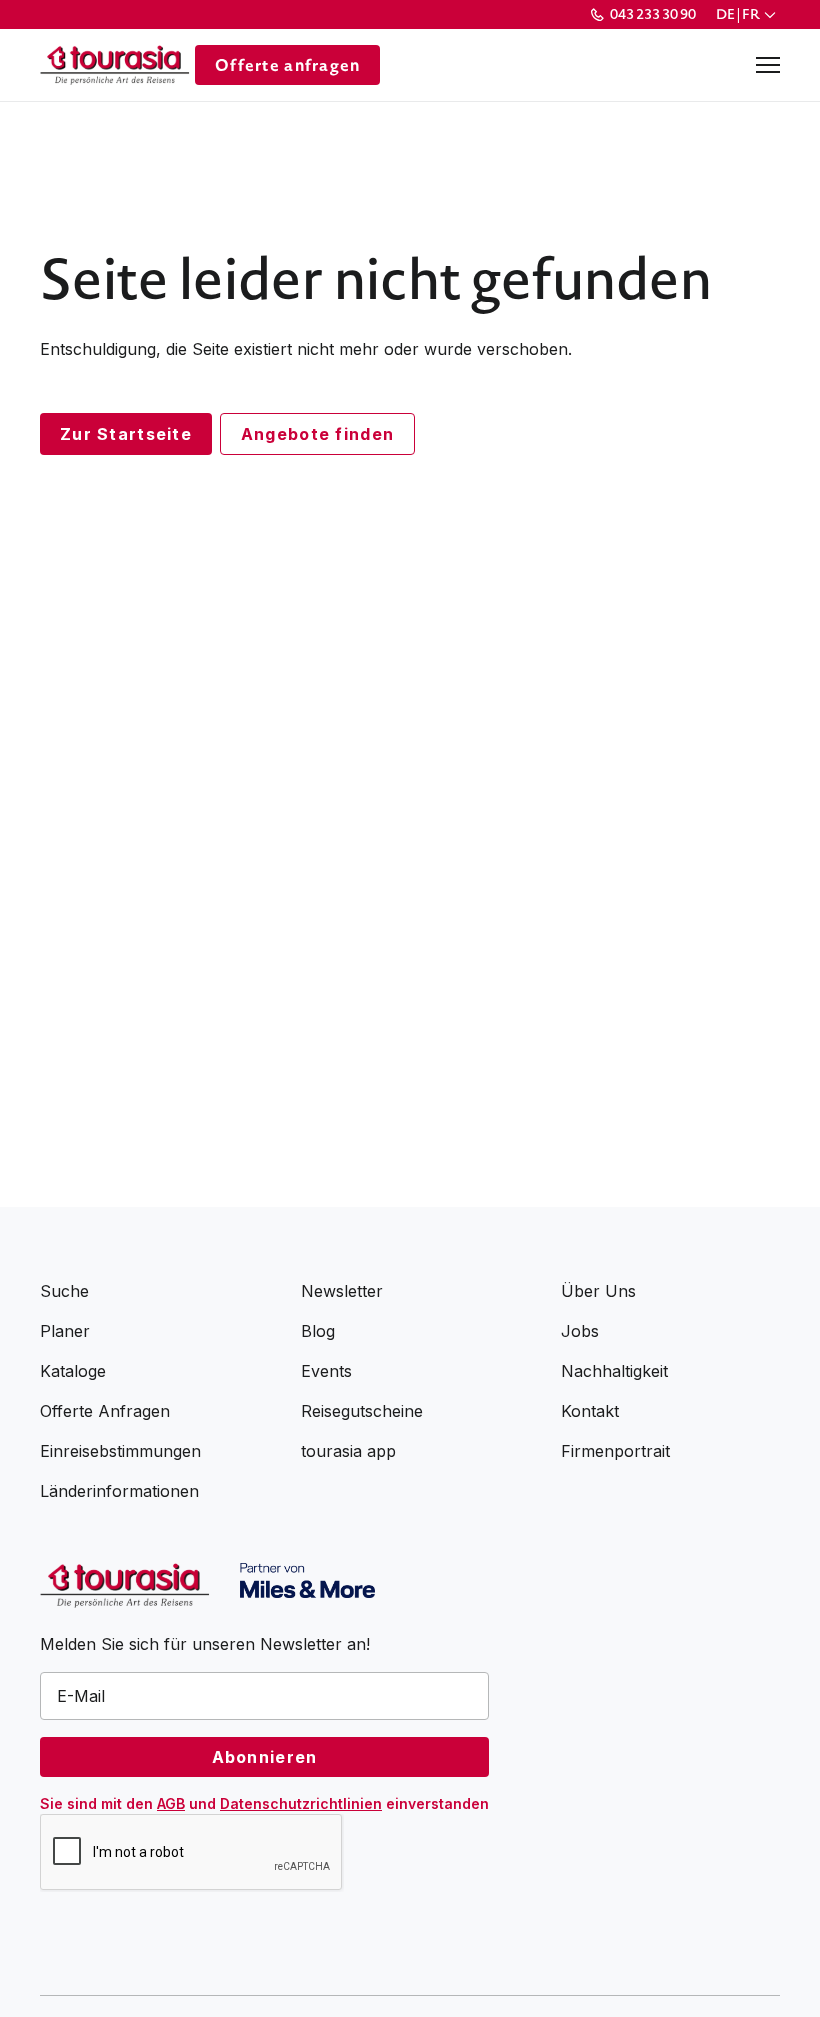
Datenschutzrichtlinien (301, 1803)
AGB (171, 1803)
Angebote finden (317, 434)
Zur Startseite (126, 434)
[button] (748, 14)
